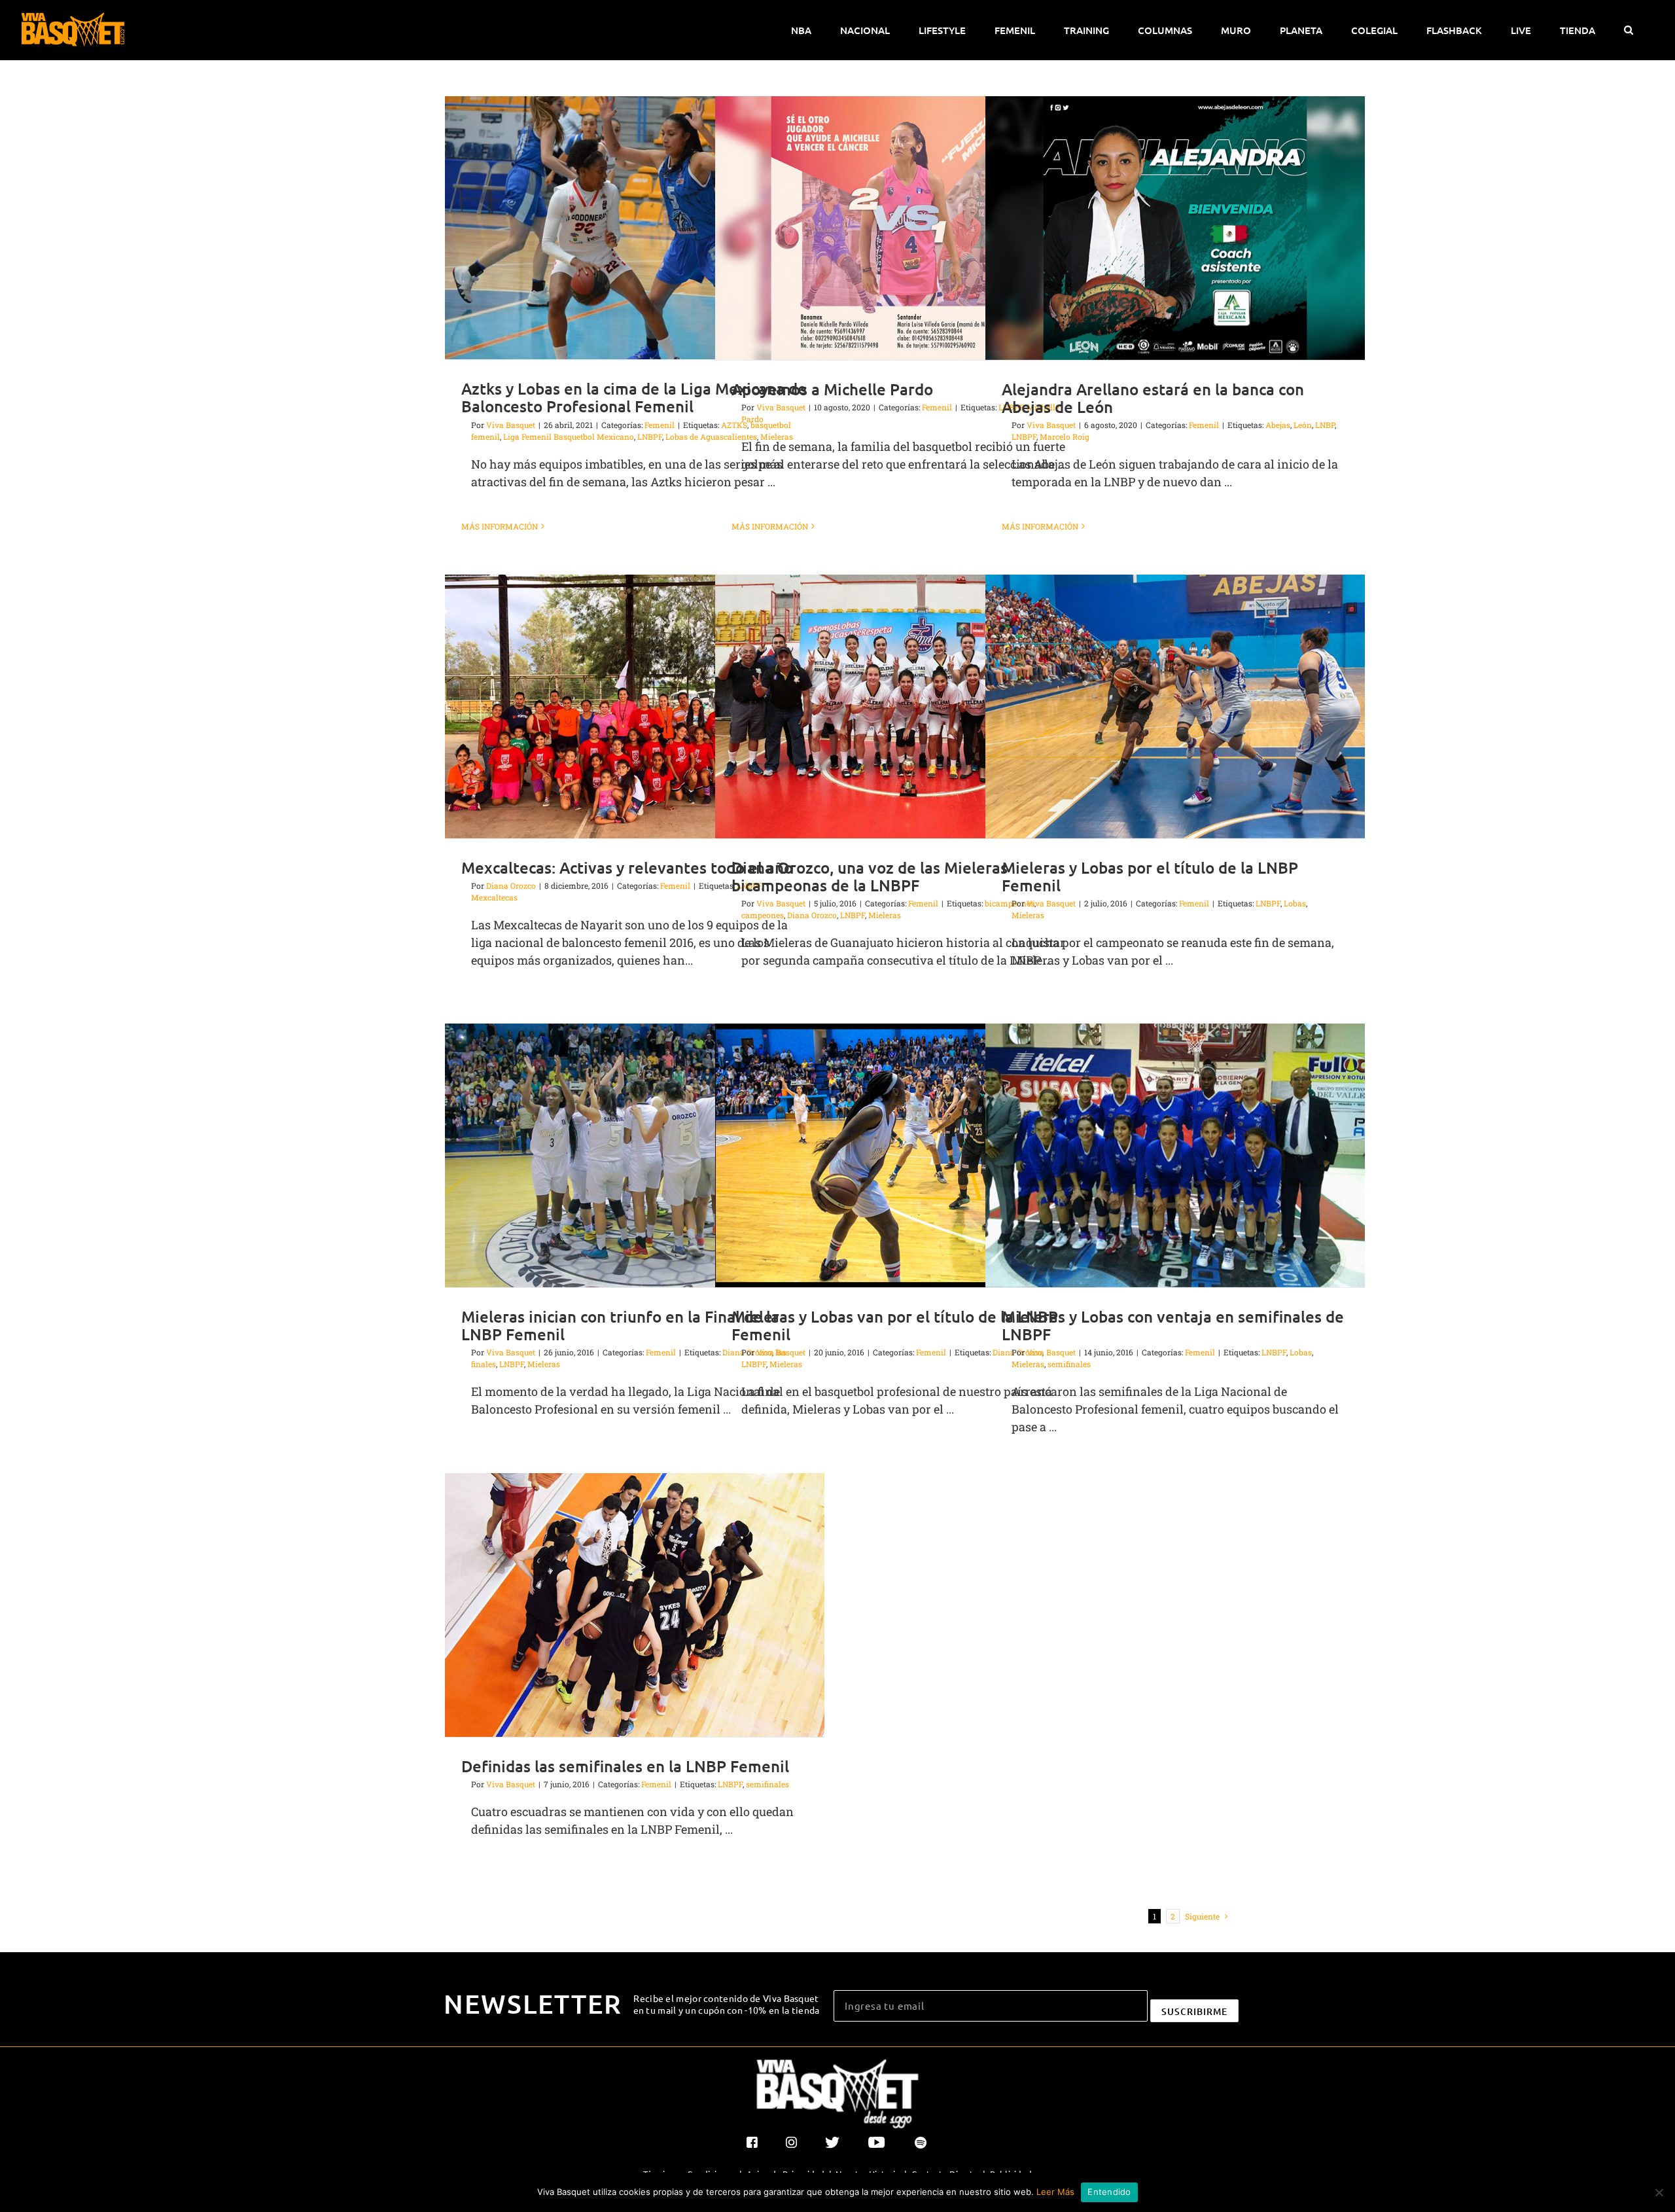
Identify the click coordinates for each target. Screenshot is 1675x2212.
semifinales (1069, 1364)
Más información (500, 526)
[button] (1628, 30)
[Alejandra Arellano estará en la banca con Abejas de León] (1175, 228)
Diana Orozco (511, 885)
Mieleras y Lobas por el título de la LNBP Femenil (1150, 876)
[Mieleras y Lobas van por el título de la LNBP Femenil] (905, 1155)
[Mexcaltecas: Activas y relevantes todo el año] (635, 706)
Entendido (1109, 2192)
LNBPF (650, 437)
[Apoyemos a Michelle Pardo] (905, 228)
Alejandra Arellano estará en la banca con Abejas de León (1153, 398)
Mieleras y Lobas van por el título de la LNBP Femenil (895, 1325)
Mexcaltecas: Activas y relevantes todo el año (627, 867)
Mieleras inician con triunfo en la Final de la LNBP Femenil (620, 1325)
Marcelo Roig (1065, 437)
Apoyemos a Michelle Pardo (832, 389)
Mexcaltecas (494, 897)
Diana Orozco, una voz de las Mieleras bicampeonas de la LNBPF (870, 876)
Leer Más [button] (1055, 2192)
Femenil (660, 425)
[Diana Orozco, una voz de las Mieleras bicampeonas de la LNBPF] (905, 706)
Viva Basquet (511, 425)
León (1303, 425)
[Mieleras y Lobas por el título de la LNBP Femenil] (1175, 706)
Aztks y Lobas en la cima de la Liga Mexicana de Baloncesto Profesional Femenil (634, 397)
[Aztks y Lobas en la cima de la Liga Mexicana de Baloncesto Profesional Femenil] (635, 228)
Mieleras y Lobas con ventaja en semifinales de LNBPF (1173, 1325)
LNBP (1325, 425)
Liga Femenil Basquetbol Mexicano (569, 437)
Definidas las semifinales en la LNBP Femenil (625, 1766)
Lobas (1295, 903)
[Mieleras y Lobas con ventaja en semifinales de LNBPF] (1175, 1155)
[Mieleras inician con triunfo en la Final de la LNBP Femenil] (635, 1155)
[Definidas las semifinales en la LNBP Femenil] (635, 1605)
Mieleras (885, 915)
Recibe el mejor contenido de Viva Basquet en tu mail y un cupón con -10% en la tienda (727, 2004)
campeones (763, 915)
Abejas (1278, 425)
